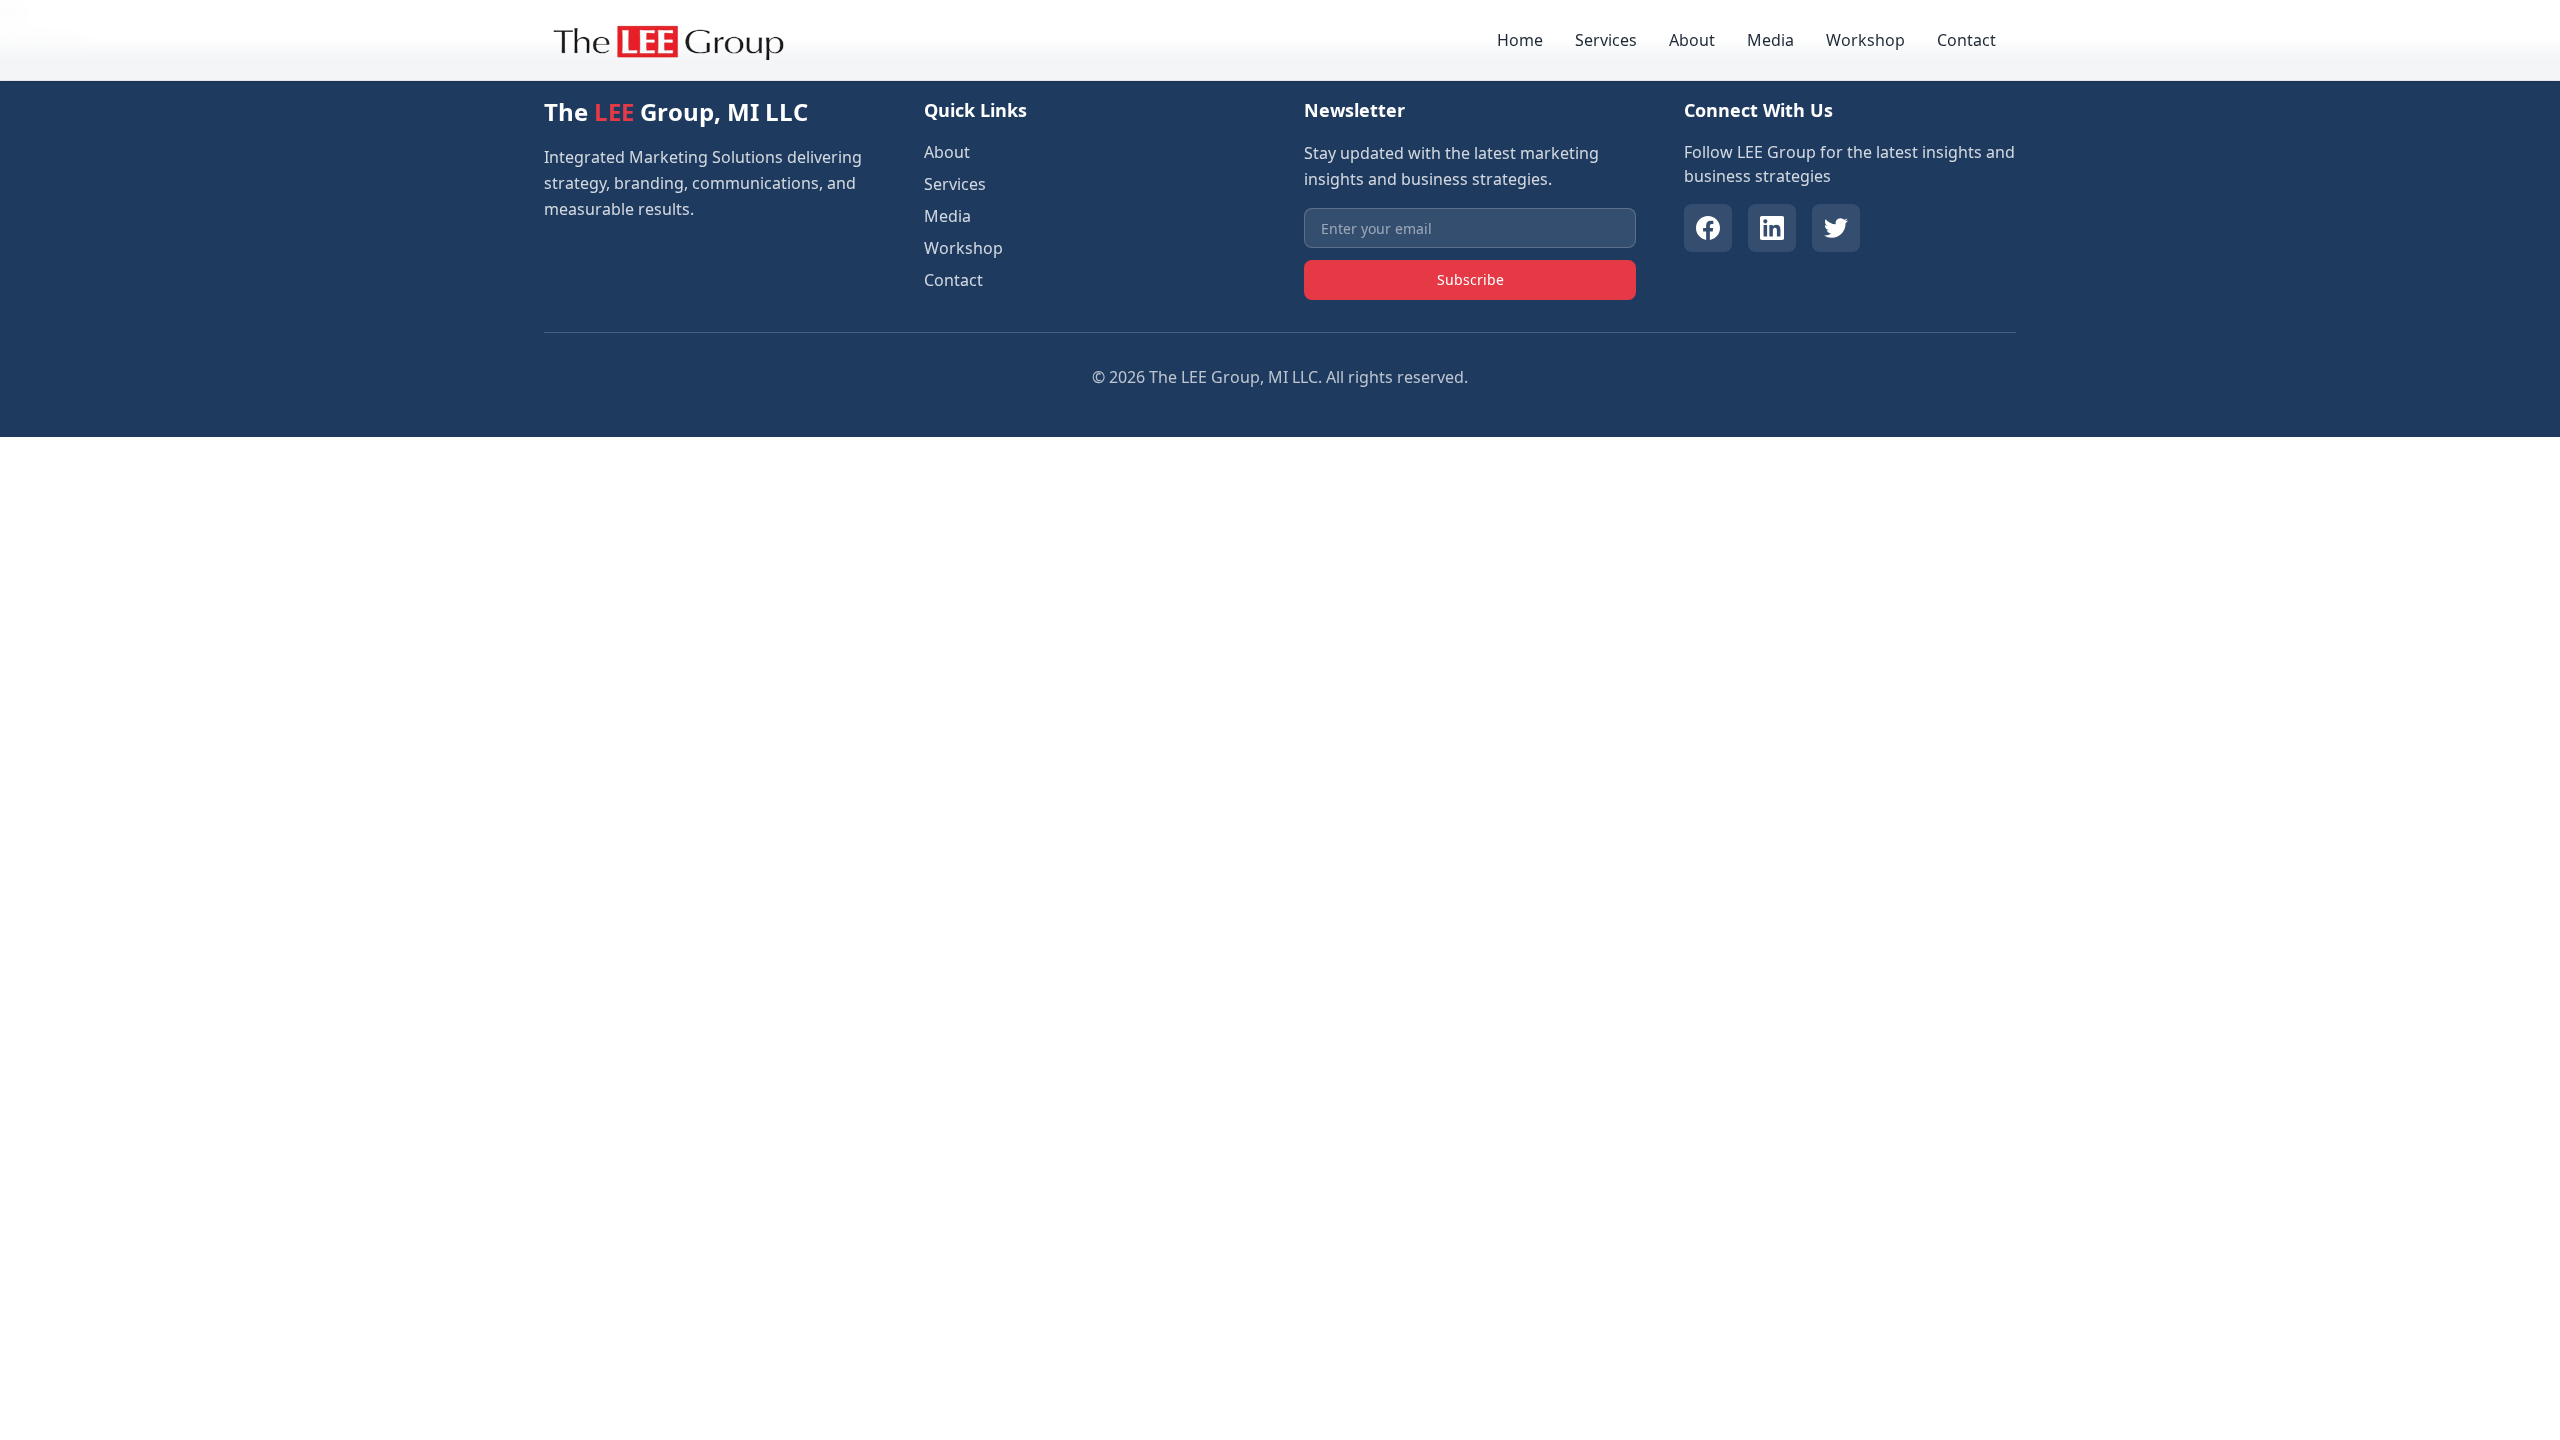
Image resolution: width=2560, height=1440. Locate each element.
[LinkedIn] (1772, 228)
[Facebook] (1708, 228)
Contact (1966, 40)
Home (1520, 40)
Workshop (1865, 40)
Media (1770, 40)
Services (1606, 40)
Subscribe (1470, 279)
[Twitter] (1836, 228)
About (1692, 40)
